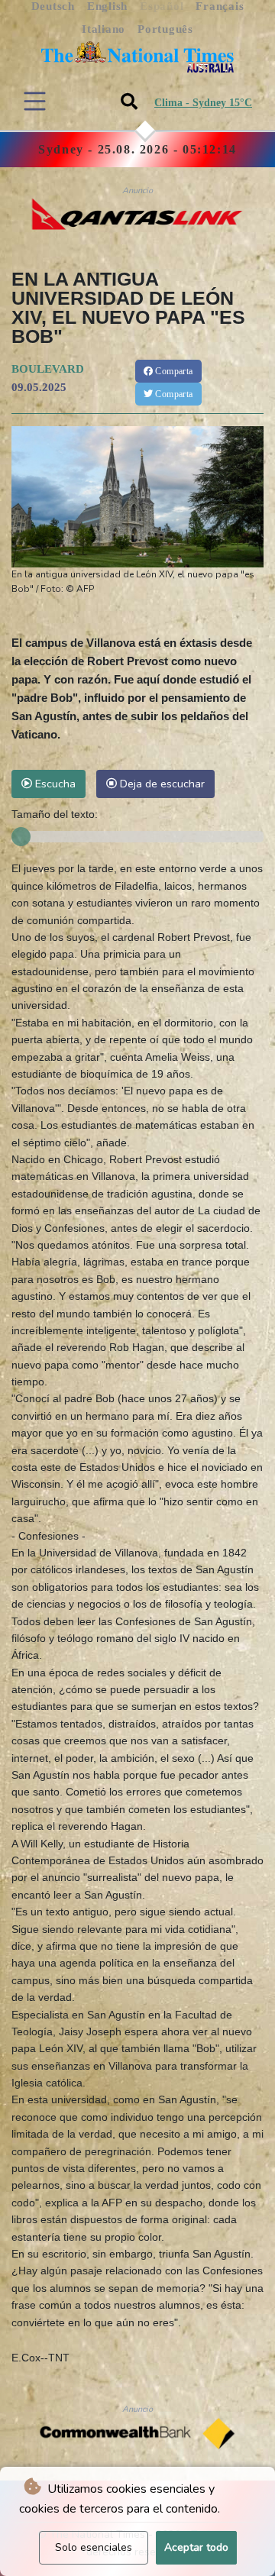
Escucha (54, 784)
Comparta (173, 371)
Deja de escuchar (161, 784)
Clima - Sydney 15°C (203, 103)
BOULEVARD (48, 369)
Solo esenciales (94, 2547)
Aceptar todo (196, 2547)
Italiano (104, 29)
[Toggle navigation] (35, 101)
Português (165, 29)
